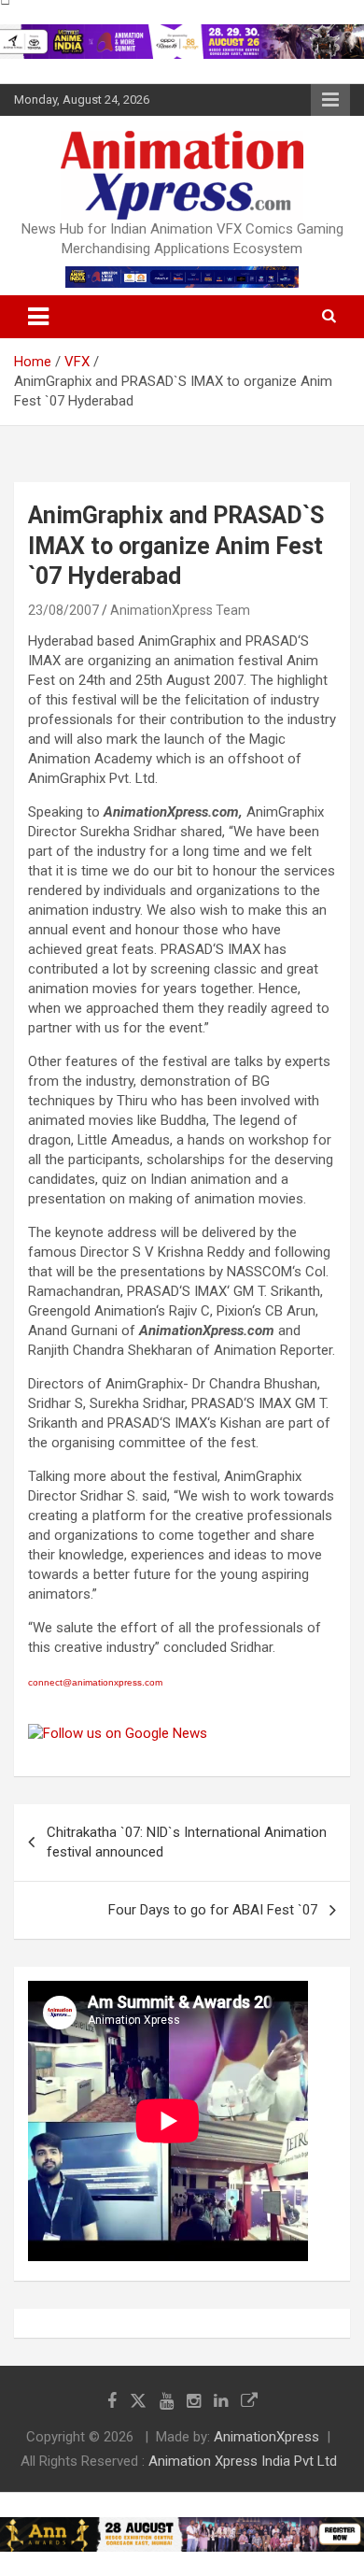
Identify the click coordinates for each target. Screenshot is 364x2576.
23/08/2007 (63, 610)
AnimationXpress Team (180, 610)
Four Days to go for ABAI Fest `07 (213, 1910)
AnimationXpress (266, 2437)
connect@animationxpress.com (95, 1682)
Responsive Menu (330, 100)
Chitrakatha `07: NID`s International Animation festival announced (187, 1842)
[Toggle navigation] (38, 317)
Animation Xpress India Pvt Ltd (243, 2461)
